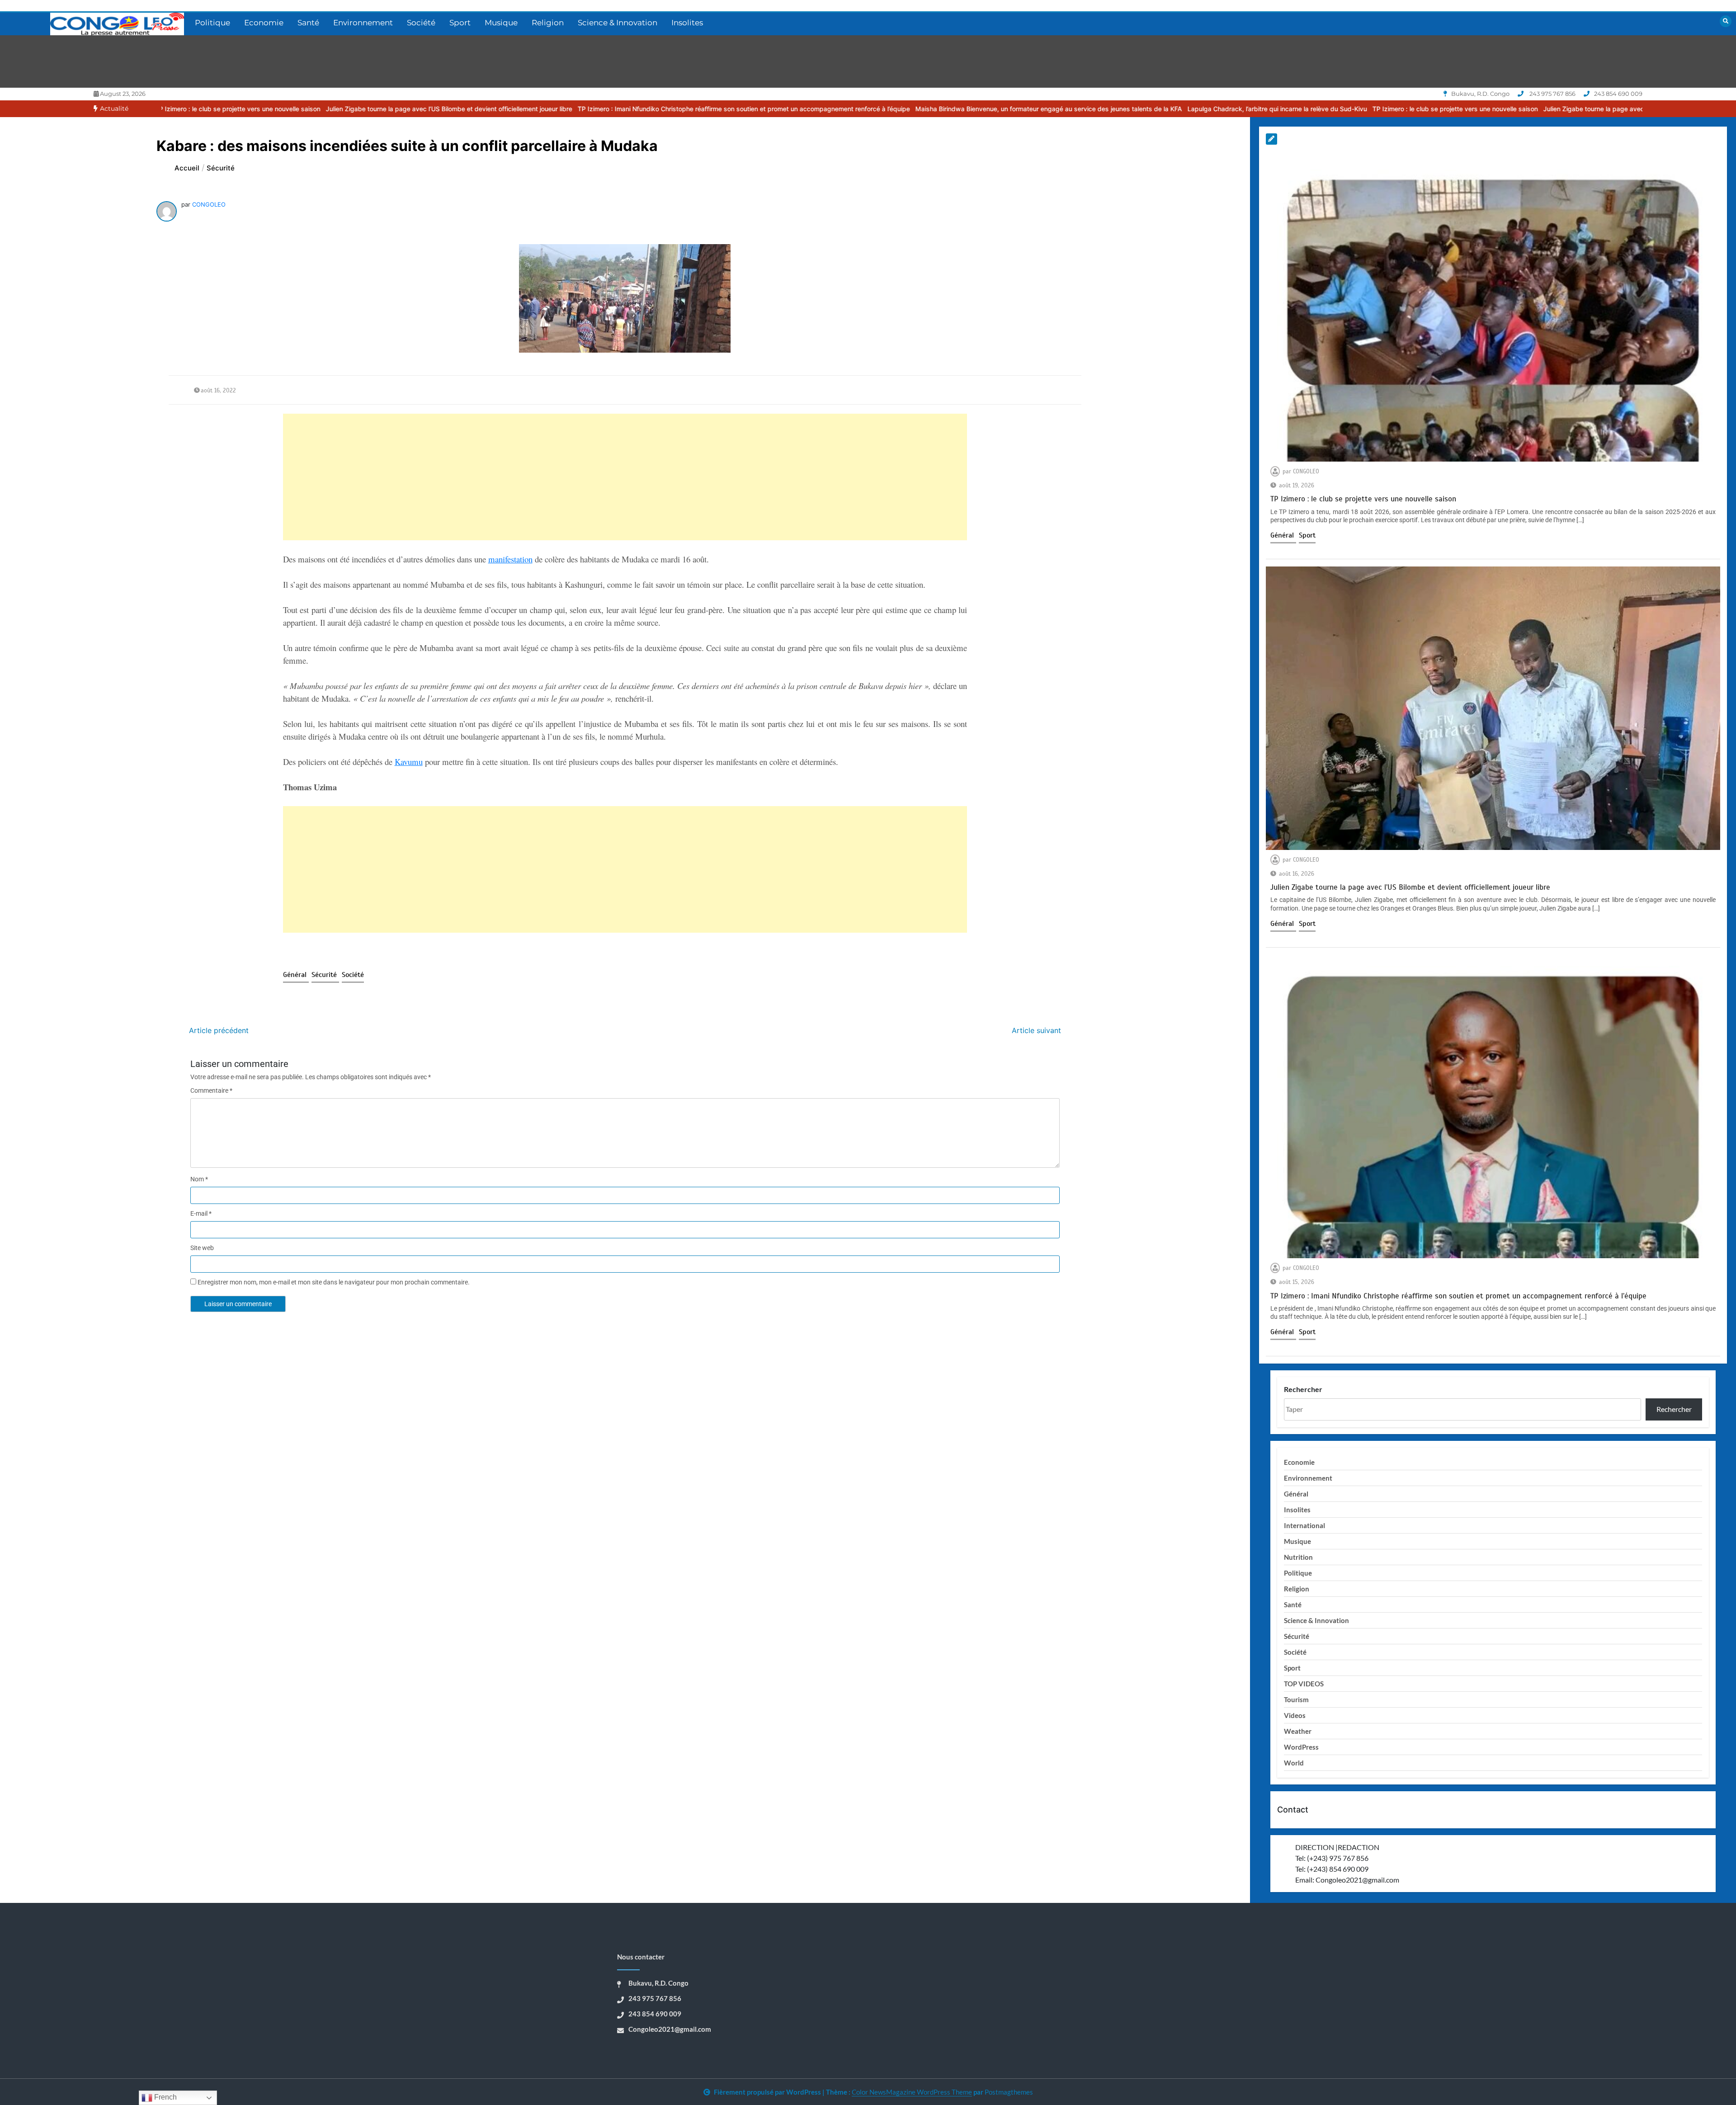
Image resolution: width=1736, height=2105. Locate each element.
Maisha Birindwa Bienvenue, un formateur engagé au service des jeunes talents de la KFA (812, 109)
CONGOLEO (209, 204)
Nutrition (1298, 1557)
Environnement (363, 23)
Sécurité (325, 975)
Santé (308, 23)
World (1294, 1763)
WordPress (1301, 1747)
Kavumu (409, 762)
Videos (1295, 1715)
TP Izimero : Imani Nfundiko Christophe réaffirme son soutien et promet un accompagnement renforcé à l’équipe (507, 109)
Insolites (687, 23)
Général (296, 975)
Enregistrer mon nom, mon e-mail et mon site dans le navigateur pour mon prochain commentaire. (334, 1282)
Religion (548, 23)
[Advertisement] (554, 477)
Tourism (1296, 1699)
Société (421, 23)
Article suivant (1036, 1030)
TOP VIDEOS (1304, 1684)
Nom (199, 1179)
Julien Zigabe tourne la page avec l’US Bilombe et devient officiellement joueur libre (212, 109)
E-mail (201, 1213)
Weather (1298, 1731)
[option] (212, 109)
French (165, 2097)
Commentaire (211, 1090)
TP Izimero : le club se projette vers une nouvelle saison (1218, 109)
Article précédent (219, 1030)
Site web (202, 1248)
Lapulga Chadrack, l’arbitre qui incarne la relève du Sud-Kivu (1040, 109)
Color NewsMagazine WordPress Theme (912, 2092)
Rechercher (1303, 1389)
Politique (212, 23)
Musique (501, 23)
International (1304, 1525)
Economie (264, 23)
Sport (460, 23)
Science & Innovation (618, 23)
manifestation (510, 559)
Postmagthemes (1009, 2092)
